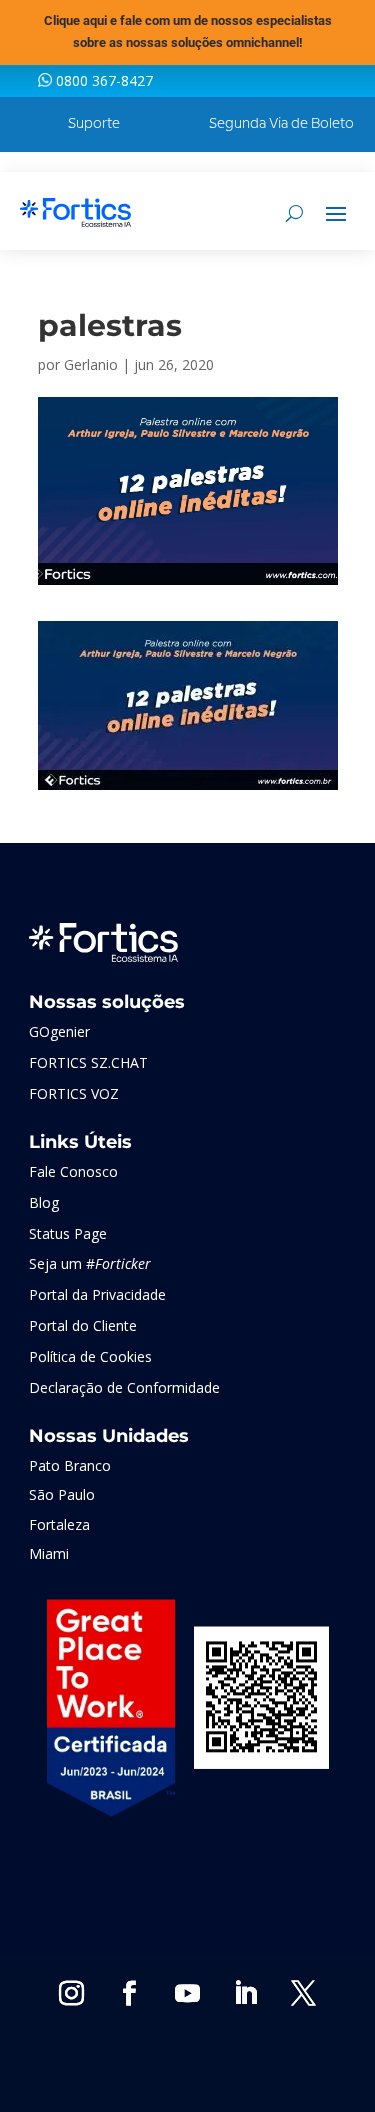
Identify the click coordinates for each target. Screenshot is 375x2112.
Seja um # (90, 1263)
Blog (44, 1202)
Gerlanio (91, 364)
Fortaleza (59, 1524)
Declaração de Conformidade (124, 1387)
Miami (49, 1553)
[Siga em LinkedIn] (246, 1994)
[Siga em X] (304, 1994)
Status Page (68, 1233)
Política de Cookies (90, 1356)
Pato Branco (70, 1465)
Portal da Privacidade (97, 1294)
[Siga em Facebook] (130, 1994)
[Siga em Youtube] (188, 1994)
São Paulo (62, 1494)
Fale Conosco (73, 1171)
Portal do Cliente (83, 1325)
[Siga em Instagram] (72, 1994)
